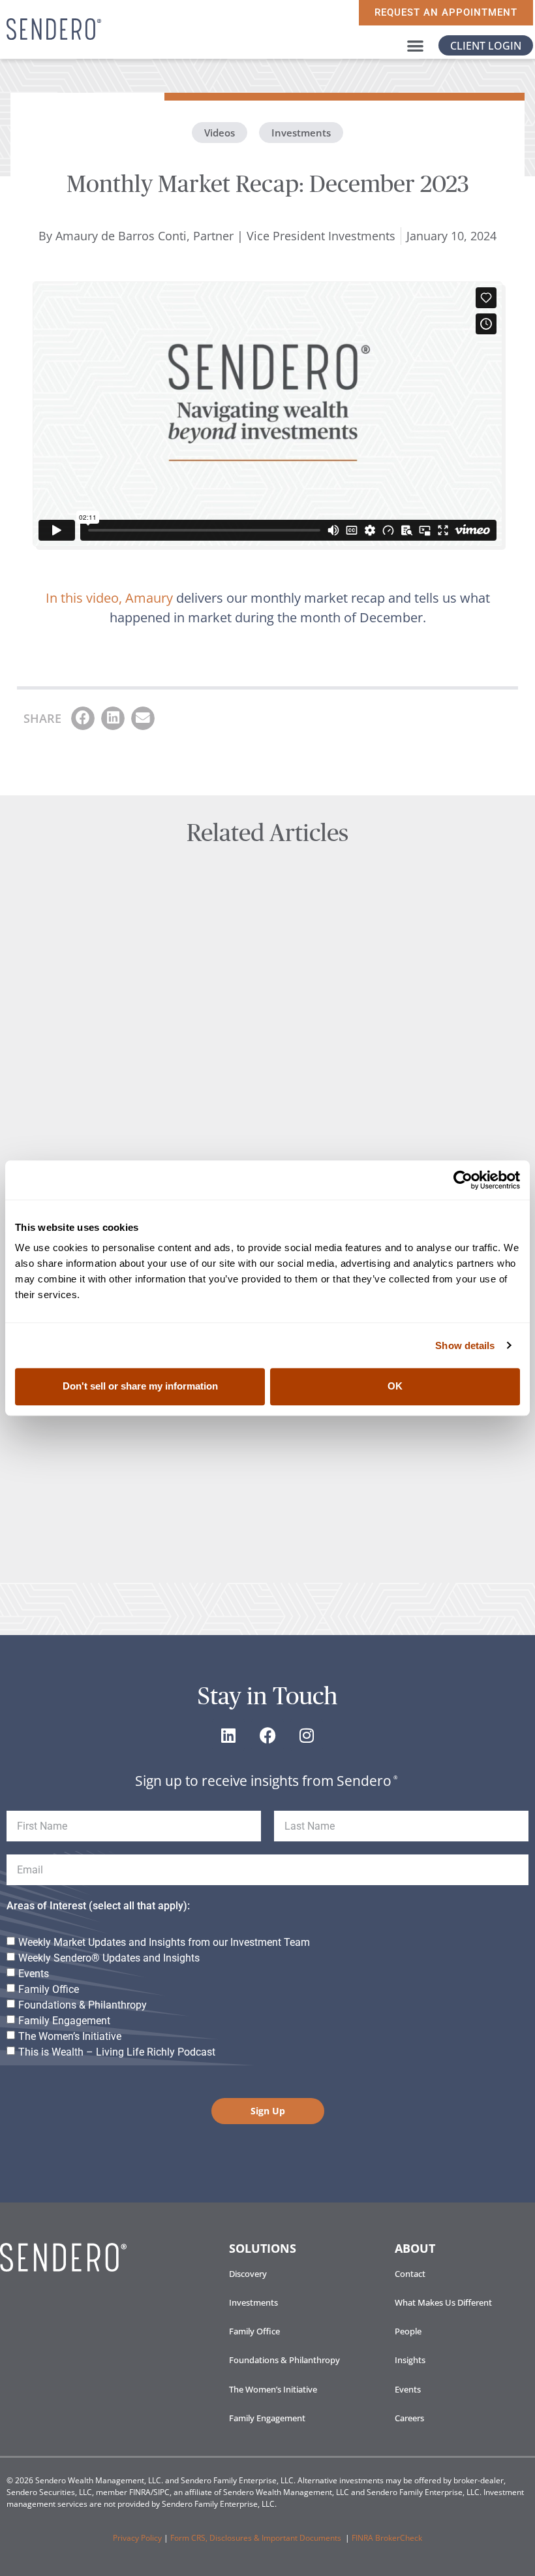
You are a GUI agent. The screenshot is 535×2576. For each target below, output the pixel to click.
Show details (465, 1345)
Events (34, 1974)
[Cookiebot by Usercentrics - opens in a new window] (463, 1180)
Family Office (49, 1989)
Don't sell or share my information (140, 1387)
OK (395, 1387)
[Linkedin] (228, 1735)
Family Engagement (64, 2021)
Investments (301, 133)
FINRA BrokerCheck (387, 2538)
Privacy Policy (137, 2538)
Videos (220, 133)
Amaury (149, 598)
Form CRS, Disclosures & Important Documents (261, 2538)
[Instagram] (307, 1735)
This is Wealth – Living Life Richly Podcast (117, 2052)
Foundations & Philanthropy (83, 2005)
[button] (415, 45)
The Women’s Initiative (70, 2036)
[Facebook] (267, 1735)
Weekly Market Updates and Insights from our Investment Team (164, 1942)
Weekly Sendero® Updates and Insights (109, 1958)
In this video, (84, 598)
